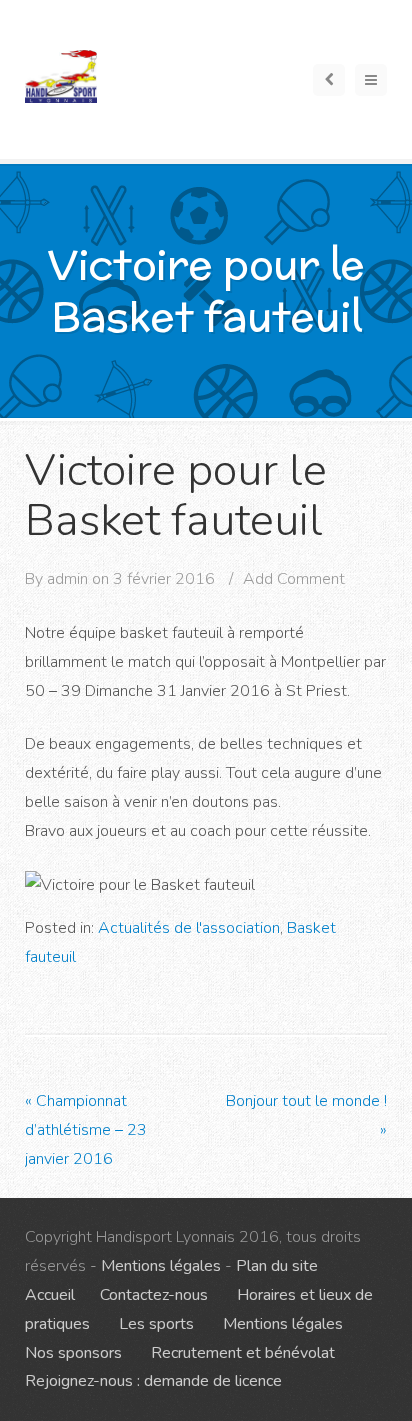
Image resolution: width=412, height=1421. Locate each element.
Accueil (50, 1295)
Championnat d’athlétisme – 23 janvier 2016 (86, 1130)
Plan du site (277, 1266)
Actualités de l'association (189, 928)
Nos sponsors (73, 1353)
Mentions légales (161, 1266)
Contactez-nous (154, 1295)
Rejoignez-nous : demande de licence (153, 1381)
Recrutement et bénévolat (243, 1353)
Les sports (156, 1324)
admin (67, 579)
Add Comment (294, 579)
